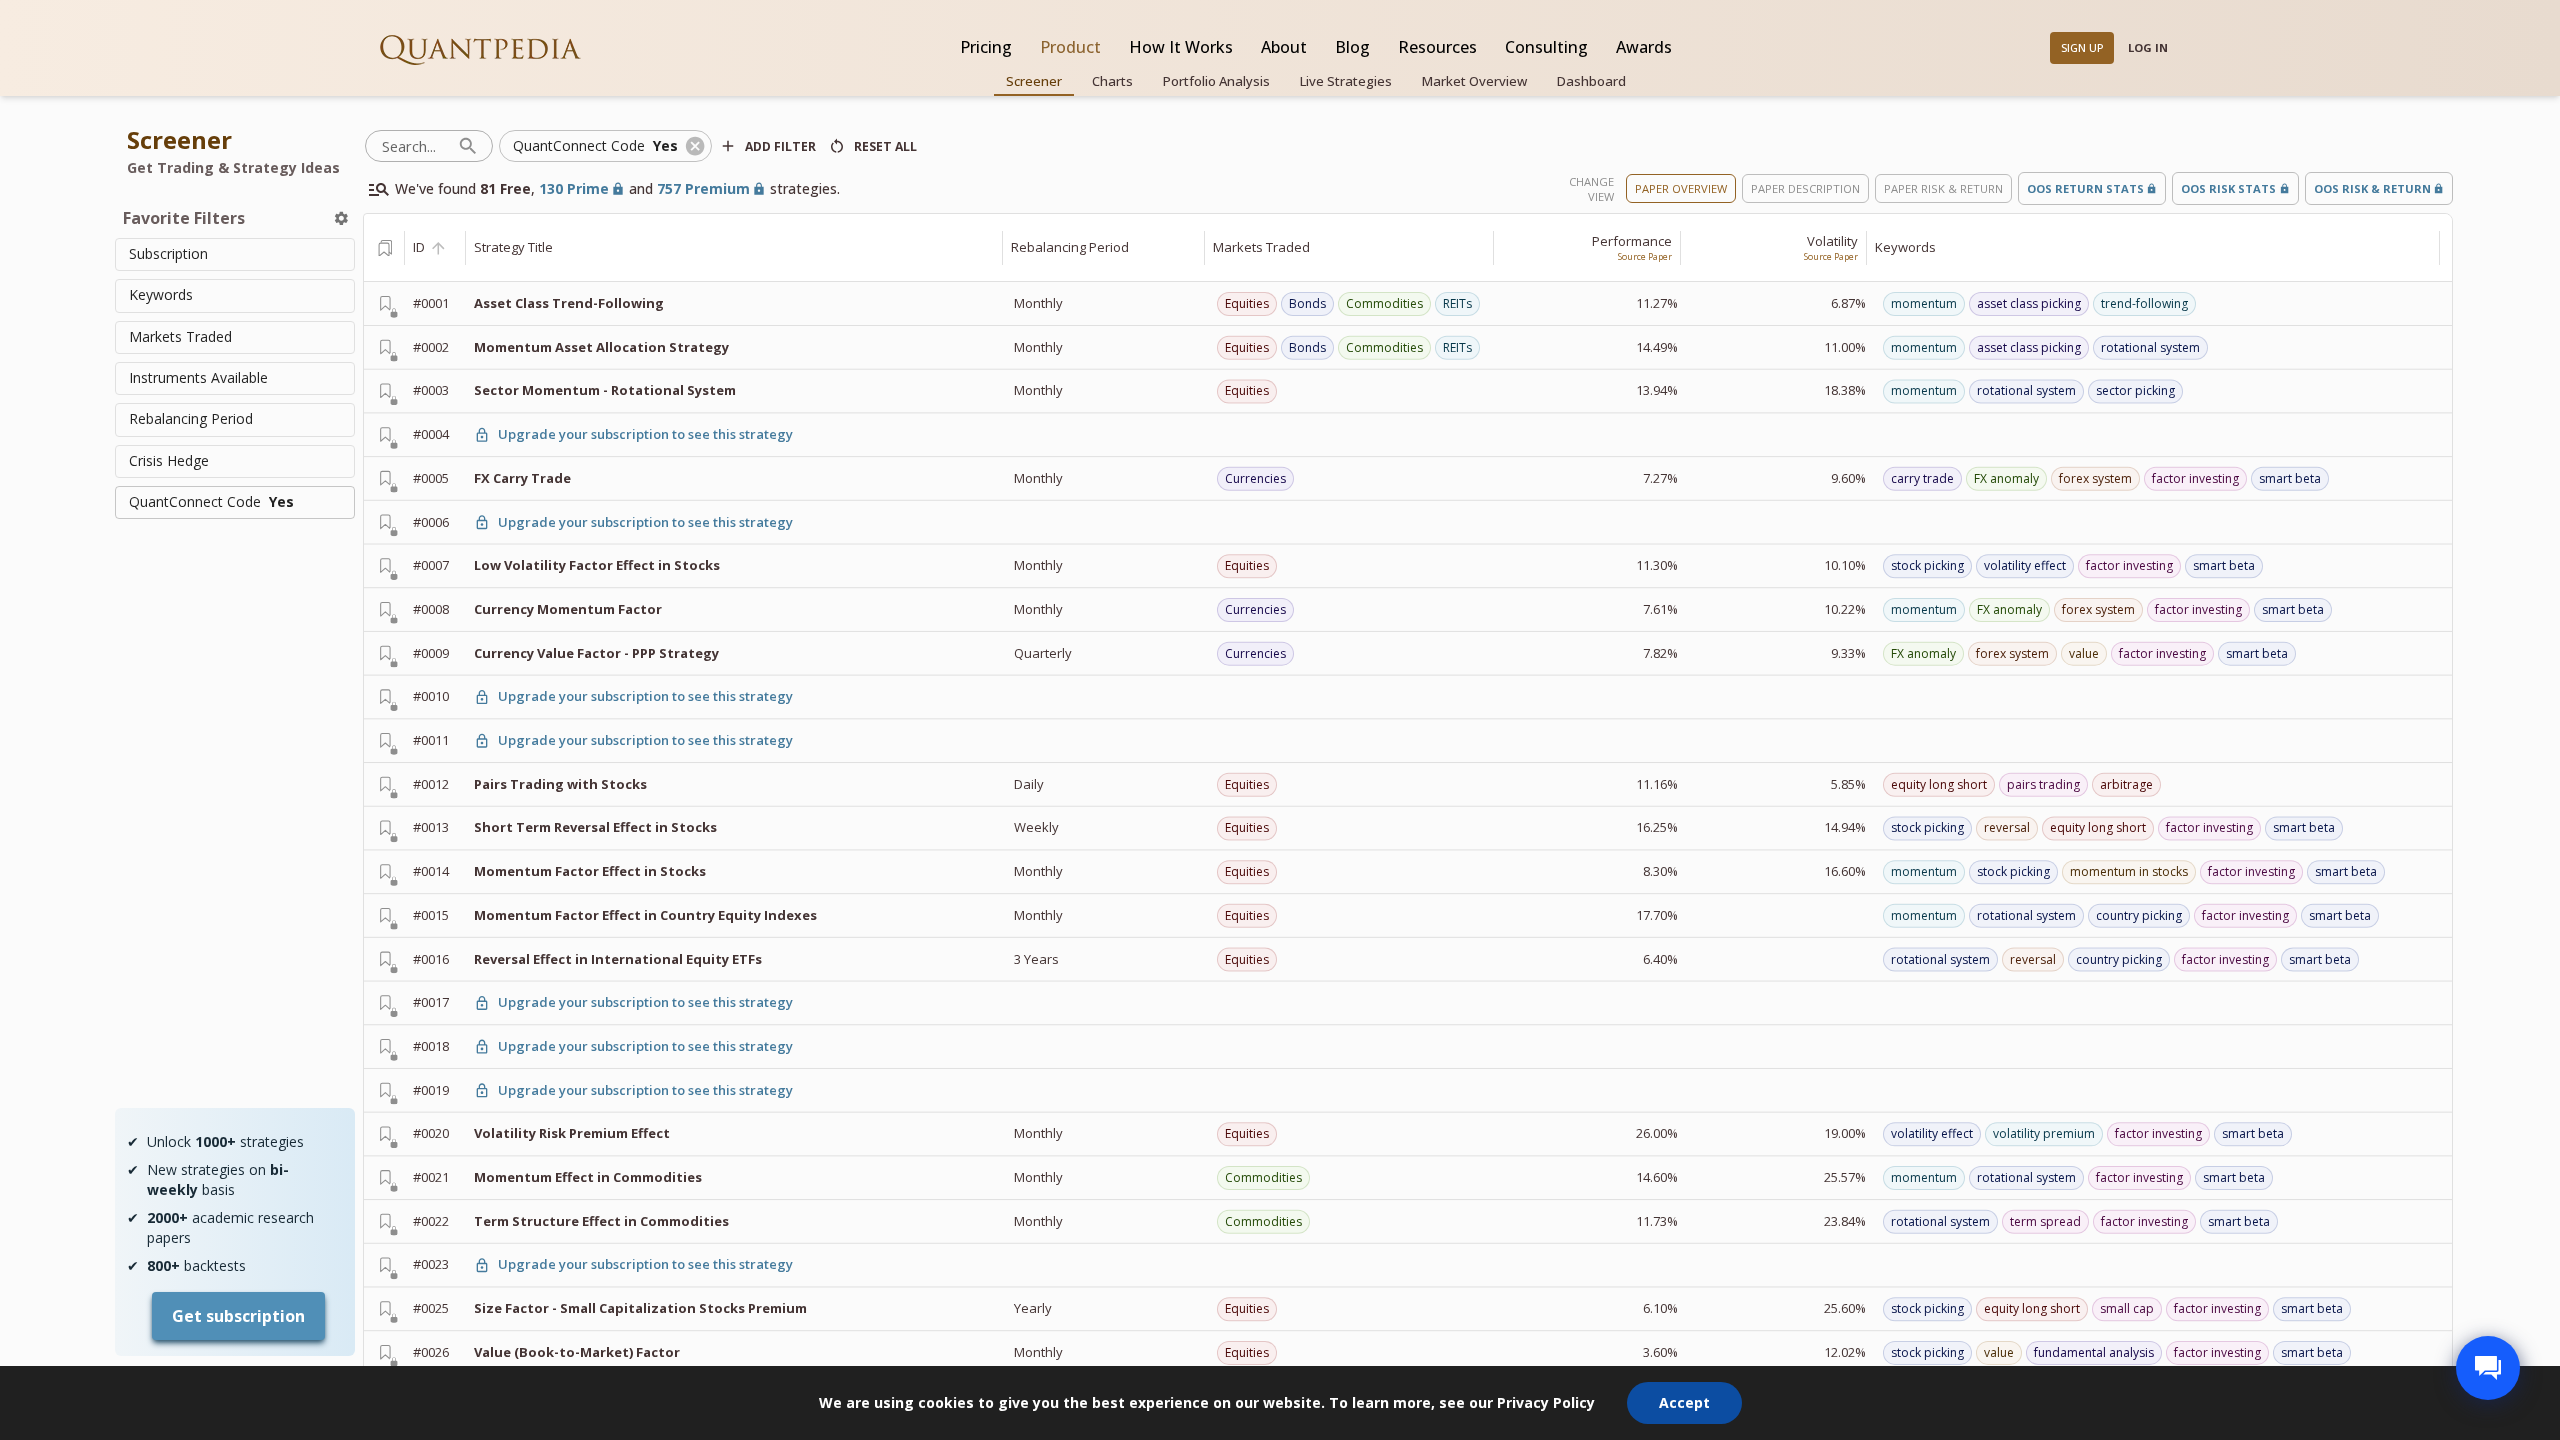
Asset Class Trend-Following (569, 303)
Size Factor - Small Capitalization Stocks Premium (640, 1308)
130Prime (574, 188)
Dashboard (1591, 81)
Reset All (885, 146)
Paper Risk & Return (1943, 188)
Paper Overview (1681, 188)
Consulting (1546, 47)
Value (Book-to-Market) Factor (577, 1352)
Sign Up (2082, 47)
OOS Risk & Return (2372, 188)
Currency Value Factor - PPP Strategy (596, 653)
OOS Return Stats (2085, 188)
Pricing (986, 47)
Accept (1684, 1402)
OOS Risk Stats (2228, 188)
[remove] (695, 146)
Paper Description (1805, 188)
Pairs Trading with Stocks (560, 784)
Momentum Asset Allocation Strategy (601, 347)
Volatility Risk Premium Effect (572, 1133)
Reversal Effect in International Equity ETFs (618, 959)
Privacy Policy (1546, 1402)
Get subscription (238, 1316)
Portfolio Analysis (1216, 81)
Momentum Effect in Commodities (588, 1177)
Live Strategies (1346, 81)
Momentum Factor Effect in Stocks (590, 871)
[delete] (341, 218)
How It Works (1181, 47)
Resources (1437, 47)
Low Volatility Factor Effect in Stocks (597, 565)
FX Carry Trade (522, 478)
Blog (1352, 47)
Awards (1644, 47)
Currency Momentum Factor (568, 609)
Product (1070, 47)
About (1284, 47)
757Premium (703, 188)
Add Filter (780, 146)
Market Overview (1474, 81)
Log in (2148, 47)
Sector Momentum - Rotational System (605, 390)
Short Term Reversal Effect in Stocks (595, 828)
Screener (1034, 81)
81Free (505, 188)
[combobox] (235, 254)
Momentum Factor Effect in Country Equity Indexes (645, 915)
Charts (1112, 81)
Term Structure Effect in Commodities (601, 1221)
